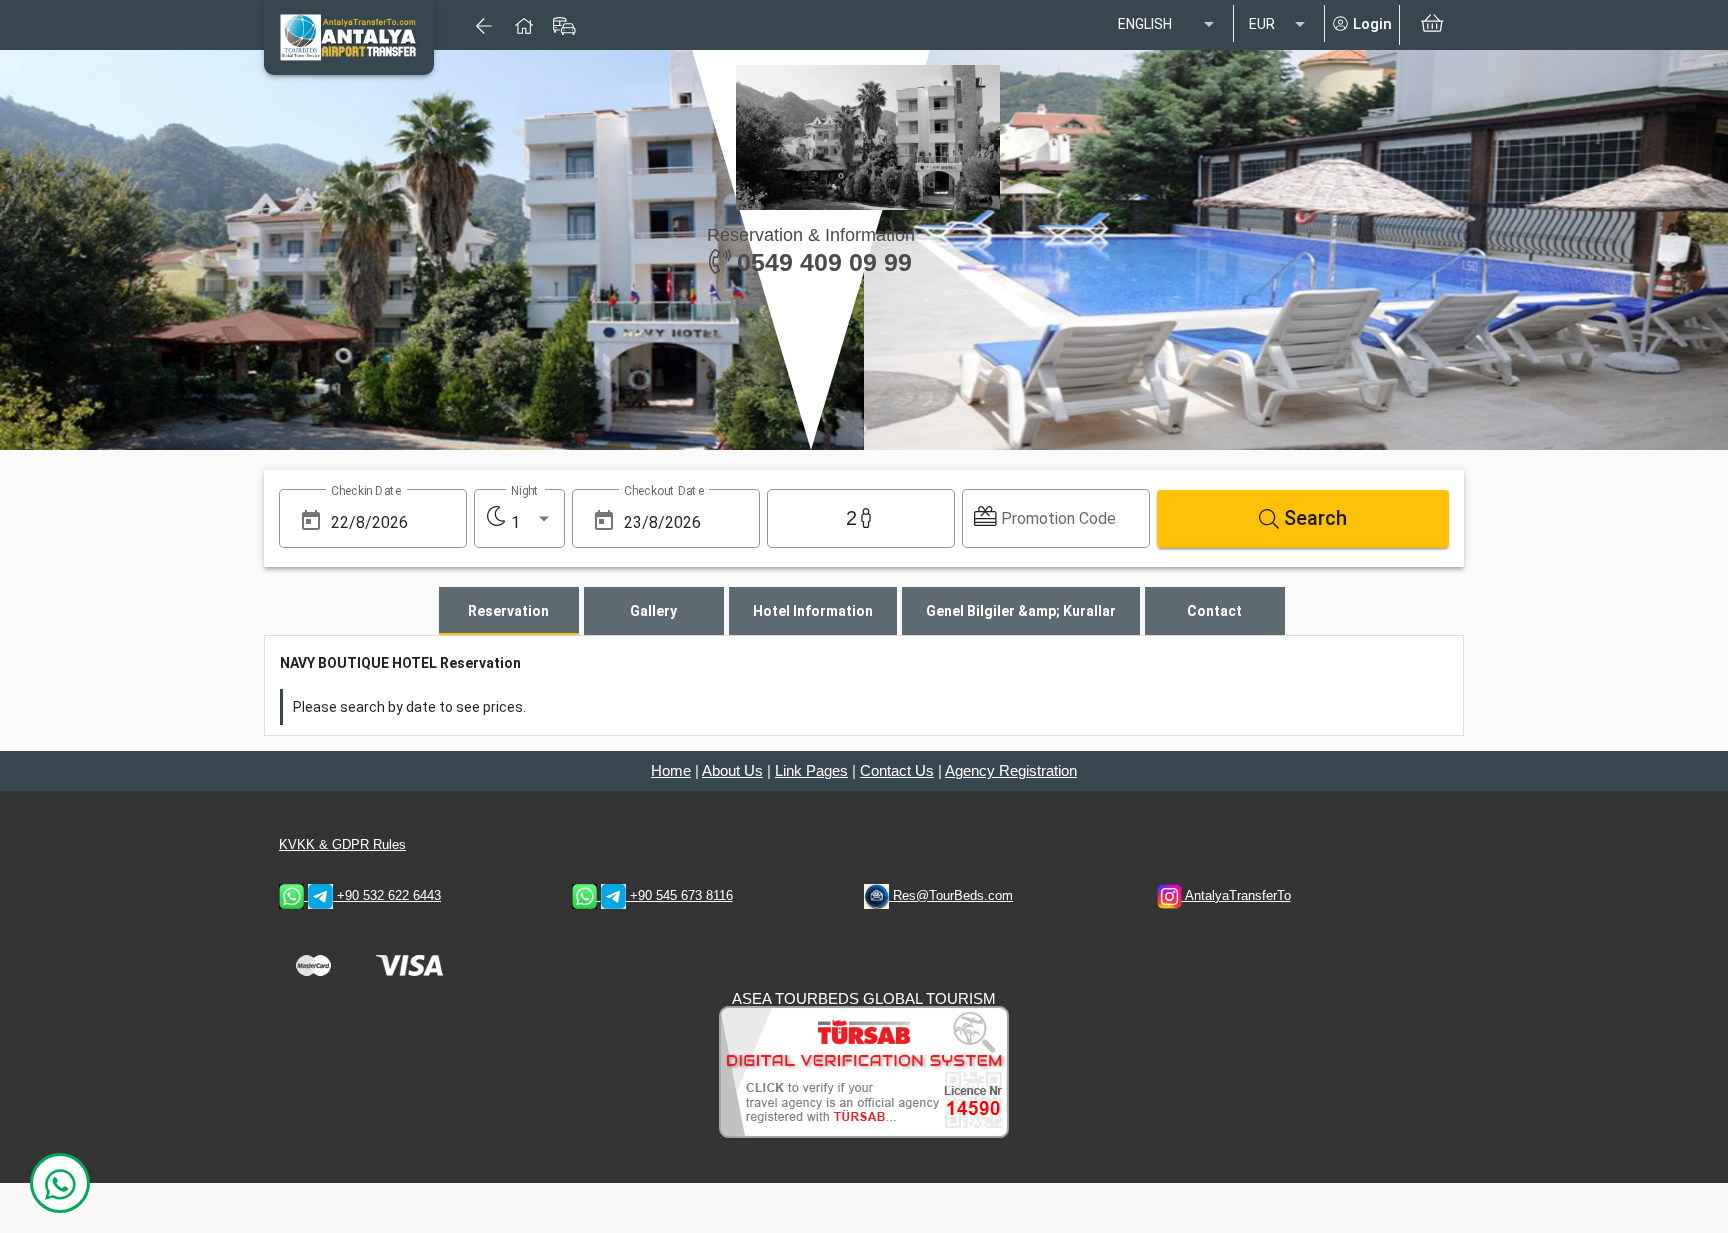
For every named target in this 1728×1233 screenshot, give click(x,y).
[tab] (509, 611)
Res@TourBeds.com (951, 895)
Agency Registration (1011, 771)
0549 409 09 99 (821, 262)
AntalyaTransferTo (1236, 895)
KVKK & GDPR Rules (342, 844)
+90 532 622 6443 (387, 895)
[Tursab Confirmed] (864, 1070)
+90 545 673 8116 (679, 895)
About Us (732, 771)
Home (671, 771)
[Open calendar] (311, 520)
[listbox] (1168, 25)
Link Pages (811, 771)
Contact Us (897, 771)
